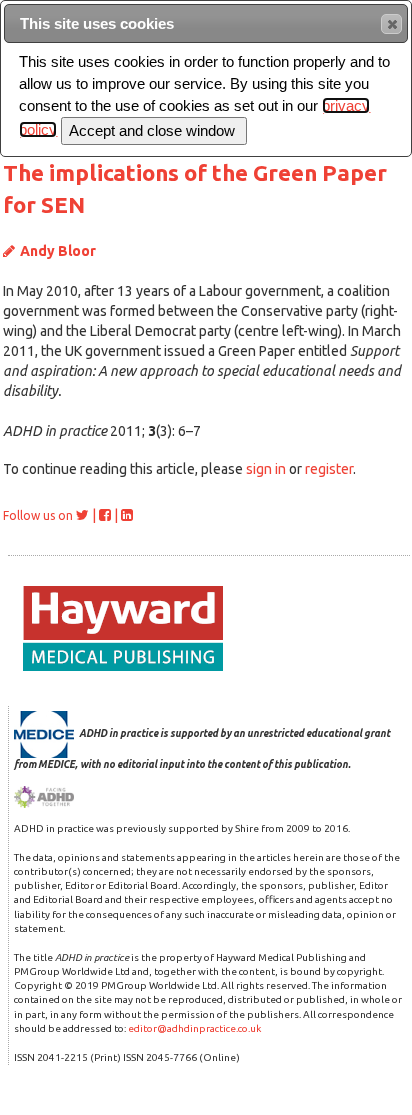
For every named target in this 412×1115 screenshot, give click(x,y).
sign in (266, 469)
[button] (391, 24)
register (329, 469)
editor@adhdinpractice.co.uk (194, 1028)
